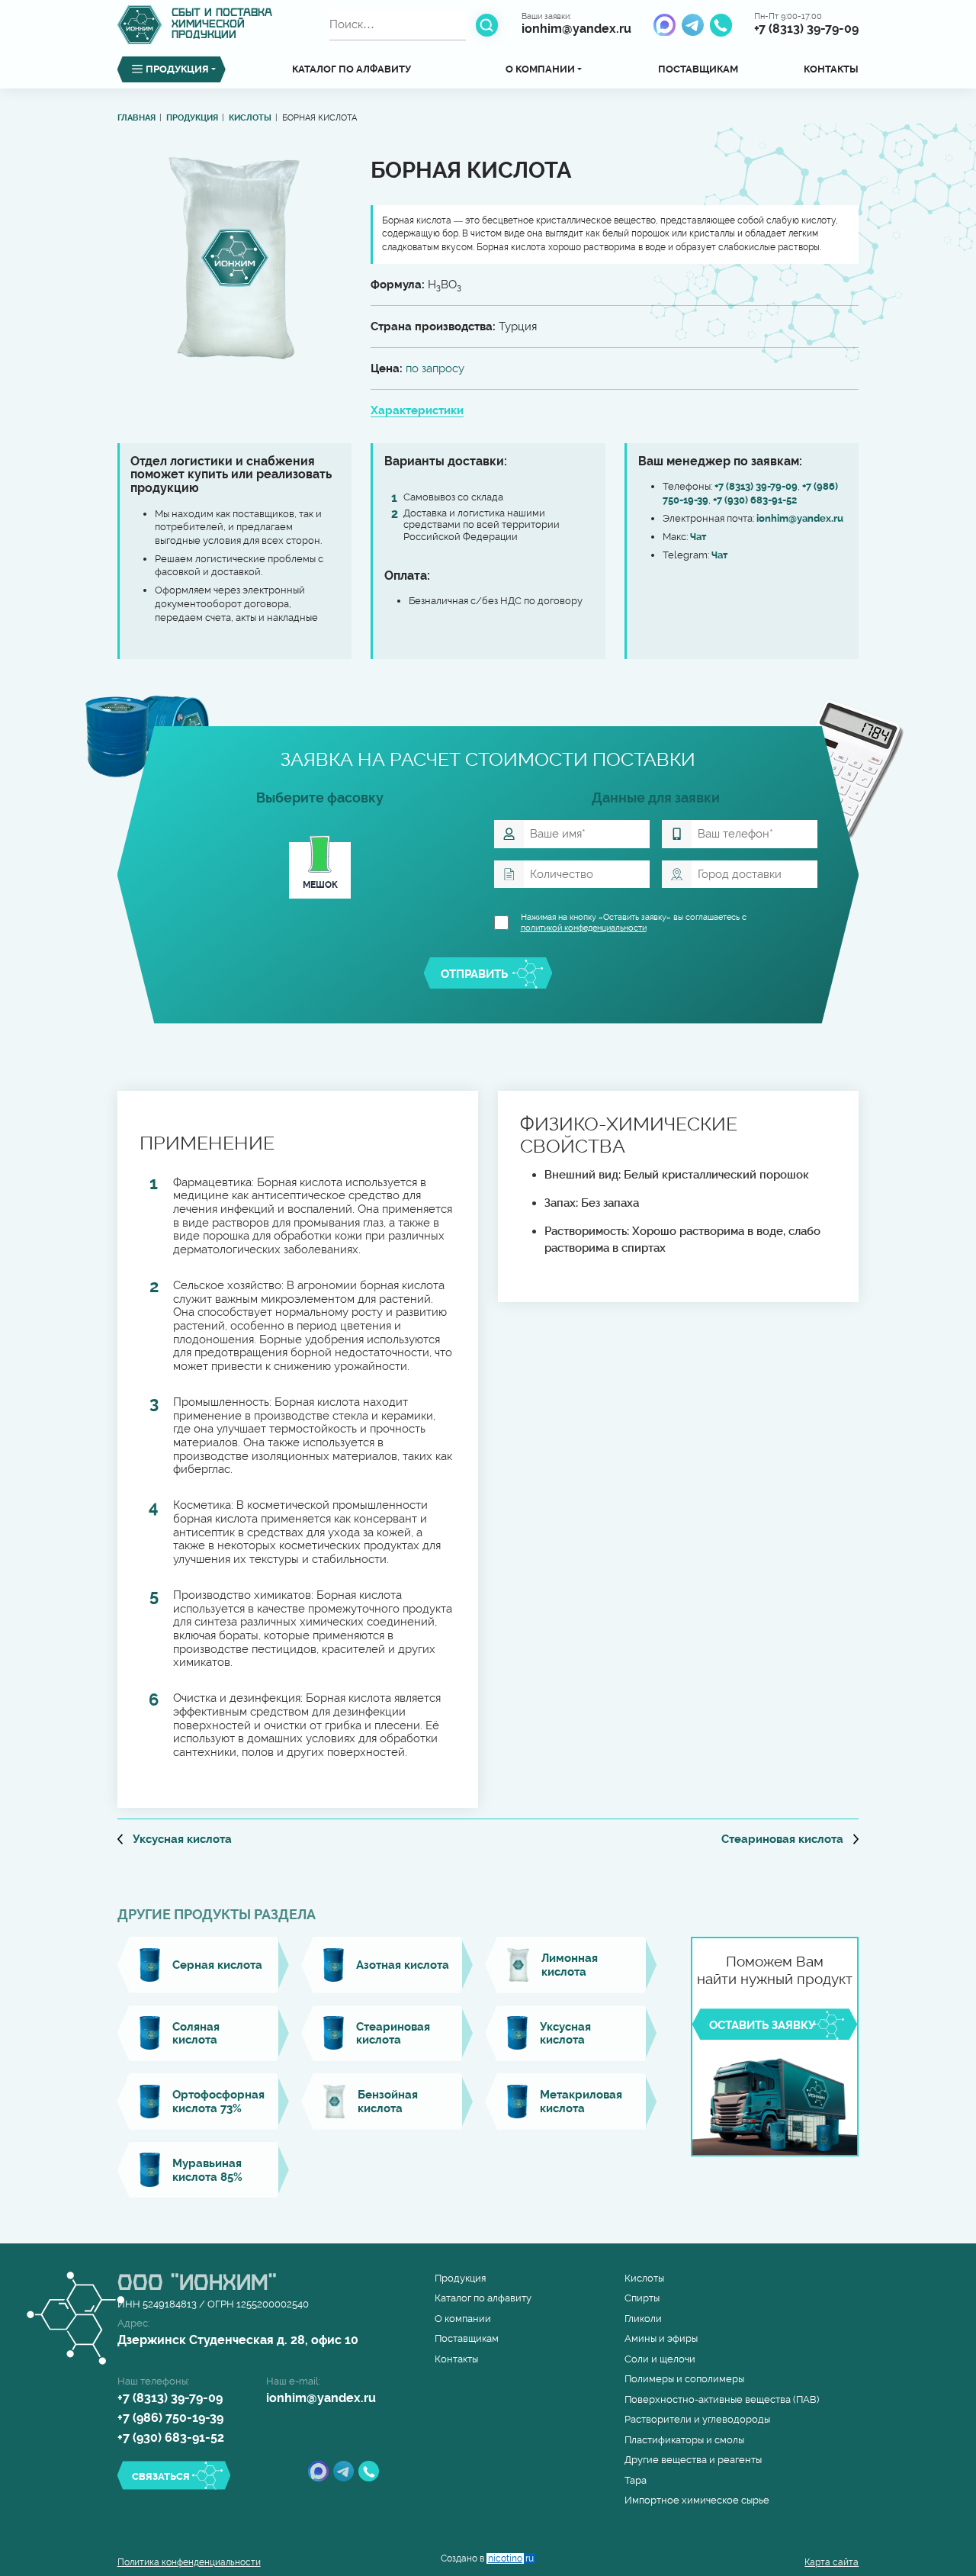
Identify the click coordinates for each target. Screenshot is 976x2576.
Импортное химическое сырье (697, 2500)
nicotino (511, 2558)
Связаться (161, 2476)
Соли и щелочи (660, 2359)
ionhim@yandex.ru (576, 29)
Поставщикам (698, 69)
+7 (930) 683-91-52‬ (755, 500)
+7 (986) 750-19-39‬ (170, 2418)
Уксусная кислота (175, 1839)
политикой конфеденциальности (584, 928)
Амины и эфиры (661, 2338)
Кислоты (250, 118)
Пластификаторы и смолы (684, 2440)
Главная (136, 118)
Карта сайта (832, 2562)
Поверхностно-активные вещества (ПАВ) (722, 2399)
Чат (698, 537)
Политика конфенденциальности (189, 2562)
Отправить (474, 974)
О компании (463, 2319)
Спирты (642, 2298)
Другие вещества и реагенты (693, 2460)
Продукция (192, 118)
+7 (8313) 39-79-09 (806, 29)
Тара (636, 2480)
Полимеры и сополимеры (684, 2379)
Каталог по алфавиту (352, 69)
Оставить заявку (762, 2025)
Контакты (831, 69)
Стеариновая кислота (790, 1839)
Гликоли (643, 2319)
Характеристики (417, 410)
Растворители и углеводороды (697, 2419)
